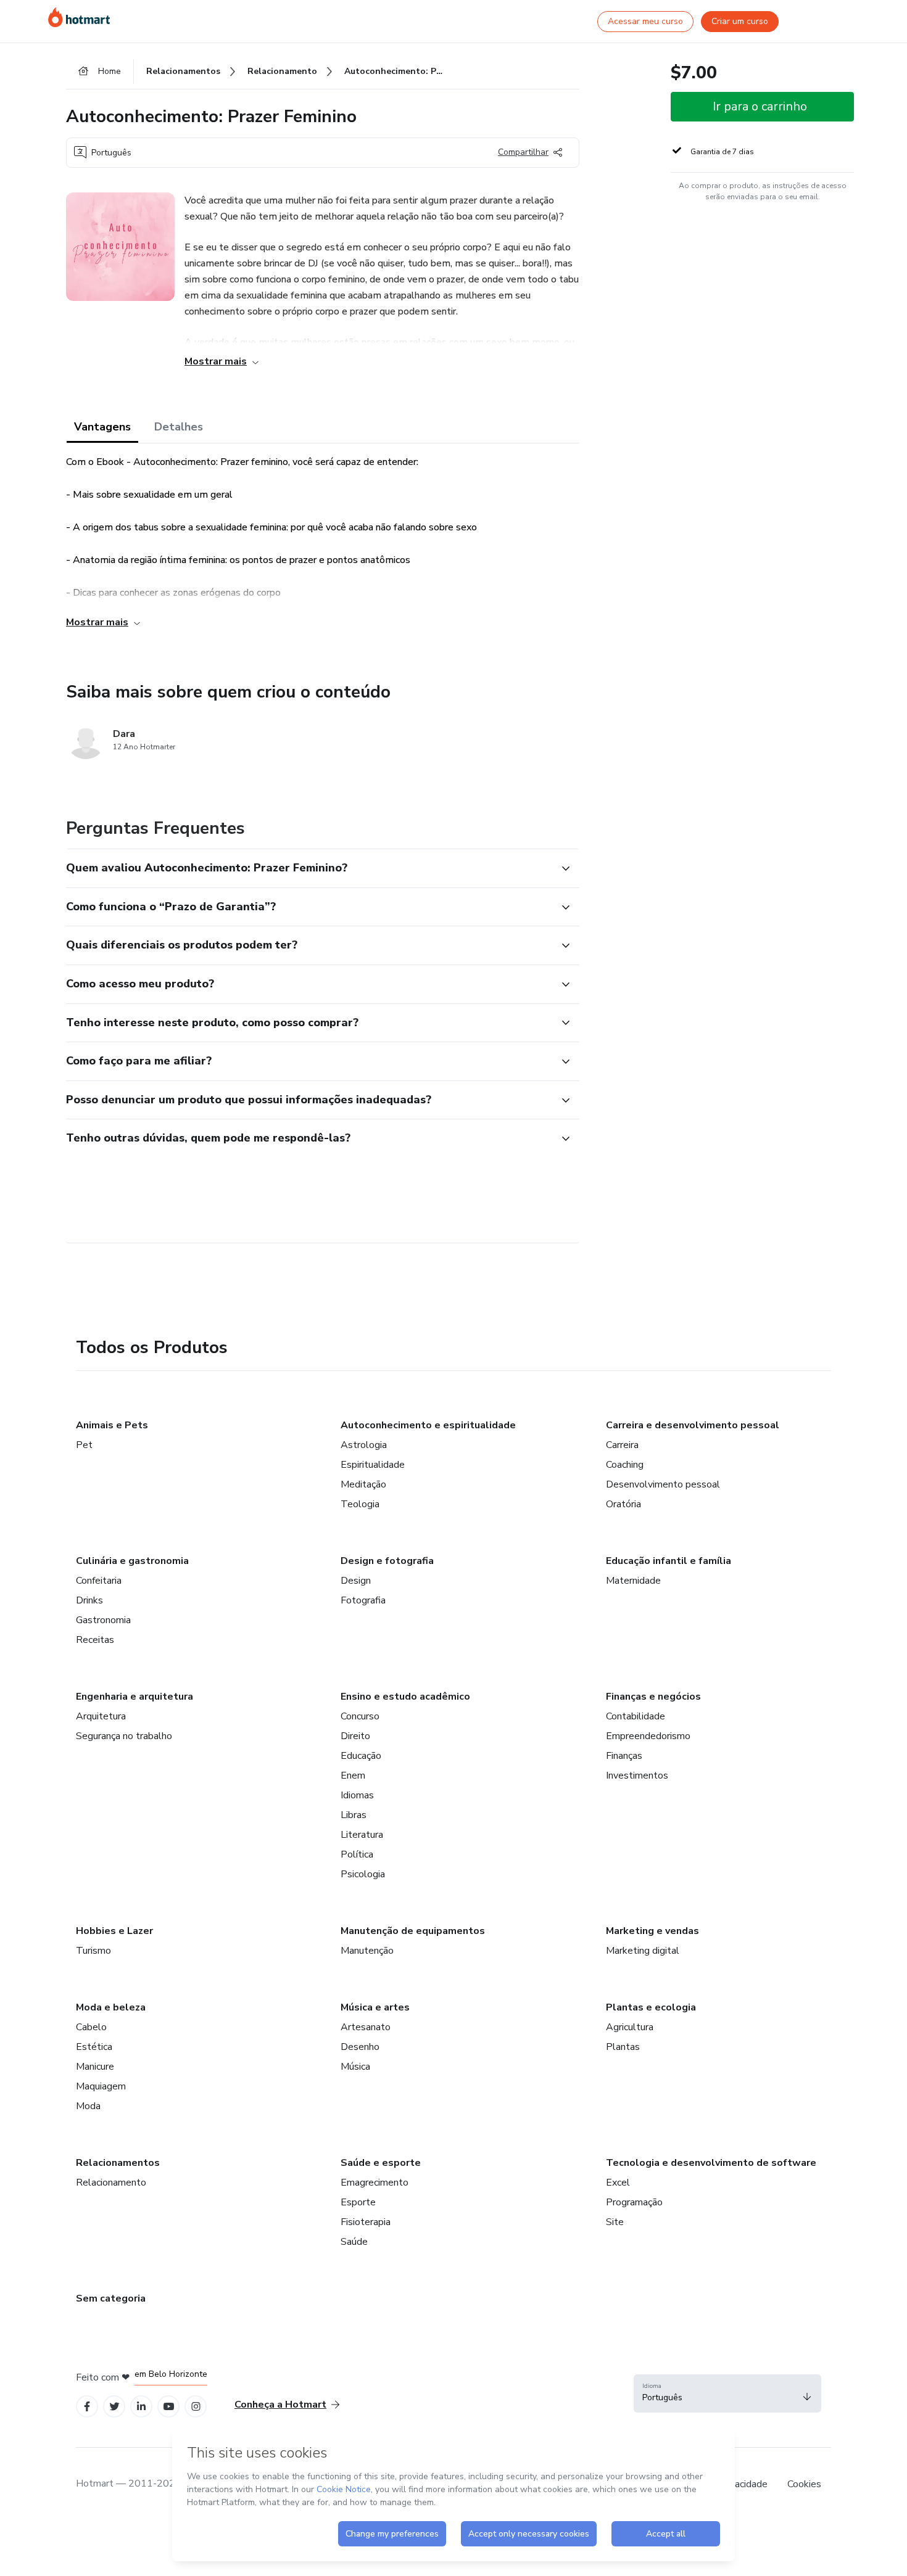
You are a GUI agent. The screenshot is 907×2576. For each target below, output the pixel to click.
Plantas (623, 2047)
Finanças (624, 1756)
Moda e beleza (111, 2007)
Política (357, 1854)
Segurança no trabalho (124, 1736)
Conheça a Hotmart (280, 2405)
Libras (354, 1815)
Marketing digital (643, 1951)
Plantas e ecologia (651, 2007)
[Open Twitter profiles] (114, 2407)
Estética (94, 2047)
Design (356, 1581)
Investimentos (637, 1776)
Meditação (363, 1484)
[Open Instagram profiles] (196, 2407)
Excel (618, 2183)
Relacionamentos (118, 2163)
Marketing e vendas (652, 1931)
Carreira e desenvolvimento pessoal (693, 1425)
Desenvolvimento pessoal (663, 1484)
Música (355, 2067)
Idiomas (357, 1795)
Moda (88, 2106)
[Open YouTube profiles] (169, 2407)
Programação (634, 2202)
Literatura (362, 1835)
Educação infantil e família (669, 1561)
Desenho (360, 2047)
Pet (84, 1445)
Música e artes (375, 2007)
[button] (309, 868)
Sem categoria (111, 2298)
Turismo (93, 1951)
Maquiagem (101, 2086)
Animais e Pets (112, 1425)
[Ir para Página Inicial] (79, 17)
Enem (353, 1776)
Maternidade (633, 1581)
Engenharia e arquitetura (135, 1697)
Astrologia (364, 1445)
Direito (355, 1736)
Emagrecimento (375, 2183)
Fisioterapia (366, 2222)
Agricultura (630, 2027)
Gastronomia (103, 1620)
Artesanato (366, 2027)
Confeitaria (99, 1581)
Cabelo (91, 2027)
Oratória (623, 1504)
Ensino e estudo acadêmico (405, 1697)
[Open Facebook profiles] (87, 2407)
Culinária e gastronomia (132, 1561)
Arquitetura (101, 1716)
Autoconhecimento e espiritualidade (428, 1425)
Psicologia (363, 1874)
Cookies (804, 2484)
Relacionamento (111, 2183)
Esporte (358, 2202)
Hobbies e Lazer (114, 1931)
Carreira (622, 1445)
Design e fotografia (387, 1561)
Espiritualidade (373, 1465)
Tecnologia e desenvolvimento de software (711, 2163)
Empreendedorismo (648, 1736)
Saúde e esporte (381, 2163)
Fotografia (363, 1600)
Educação (361, 1756)
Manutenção (367, 1951)
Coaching (625, 1465)
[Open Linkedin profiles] (141, 2407)
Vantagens (102, 427)
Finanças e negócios (653, 1697)
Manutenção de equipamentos (413, 1931)
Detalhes (179, 427)
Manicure (95, 2067)
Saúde (354, 2242)
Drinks (89, 1600)
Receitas (95, 1640)
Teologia (360, 1504)
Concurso (360, 1716)
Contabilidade (636, 1716)
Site (615, 2222)
